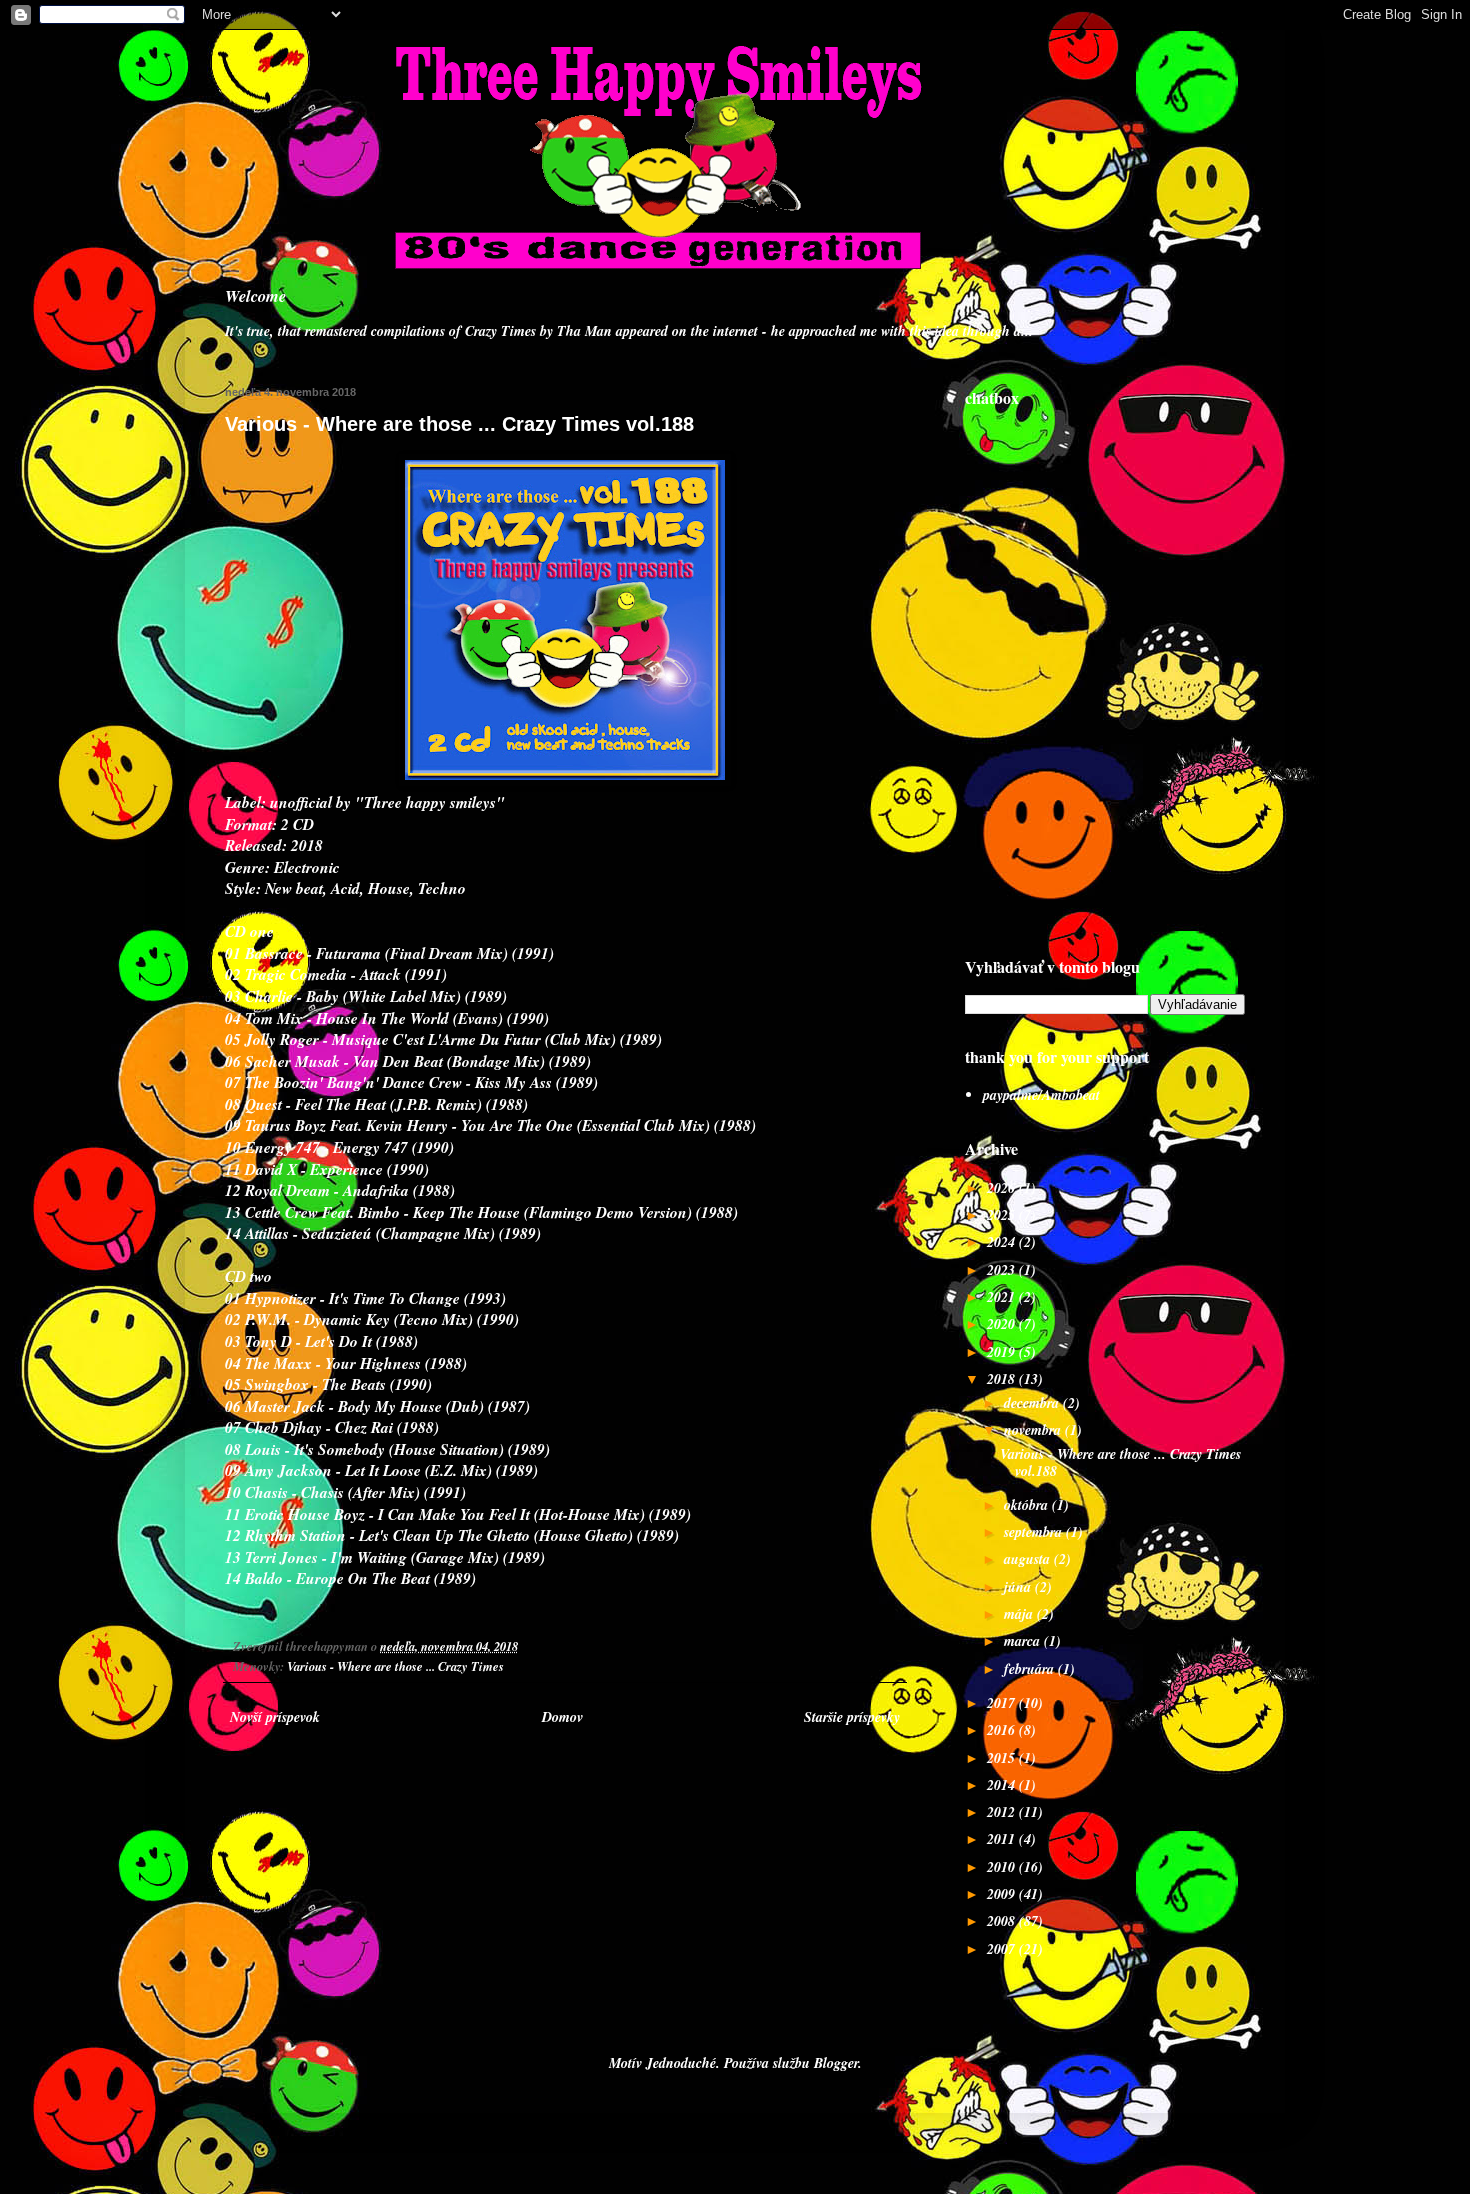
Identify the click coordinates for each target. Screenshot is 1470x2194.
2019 (1003, 1352)
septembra (1035, 1532)
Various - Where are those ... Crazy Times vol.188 (1120, 1462)
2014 (1003, 1785)
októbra (1028, 1505)
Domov (562, 1717)
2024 (1003, 1242)
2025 (1003, 1215)
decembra (1033, 1403)
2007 (1003, 1949)
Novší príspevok (275, 1717)
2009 (1003, 1894)
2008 (1003, 1921)
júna (1019, 1587)
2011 (1003, 1839)
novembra (1034, 1430)
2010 (1003, 1867)
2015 (1003, 1758)
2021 (1003, 1297)
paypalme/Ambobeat (1041, 1095)
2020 (1003, 1324)
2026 (1003, 1188)
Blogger (836, 2063)
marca (1024, 1641)
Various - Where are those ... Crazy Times (395, 1666)
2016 (1003, 1730)
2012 (1003, 1812)
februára (1031, 1669)
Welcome (255, 295)
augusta (1029, 1559)
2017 (1003, 1703)
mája (1020, 1614)
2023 (1003, 1270)
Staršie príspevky (852, 1717)
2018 (1003, 1379)
